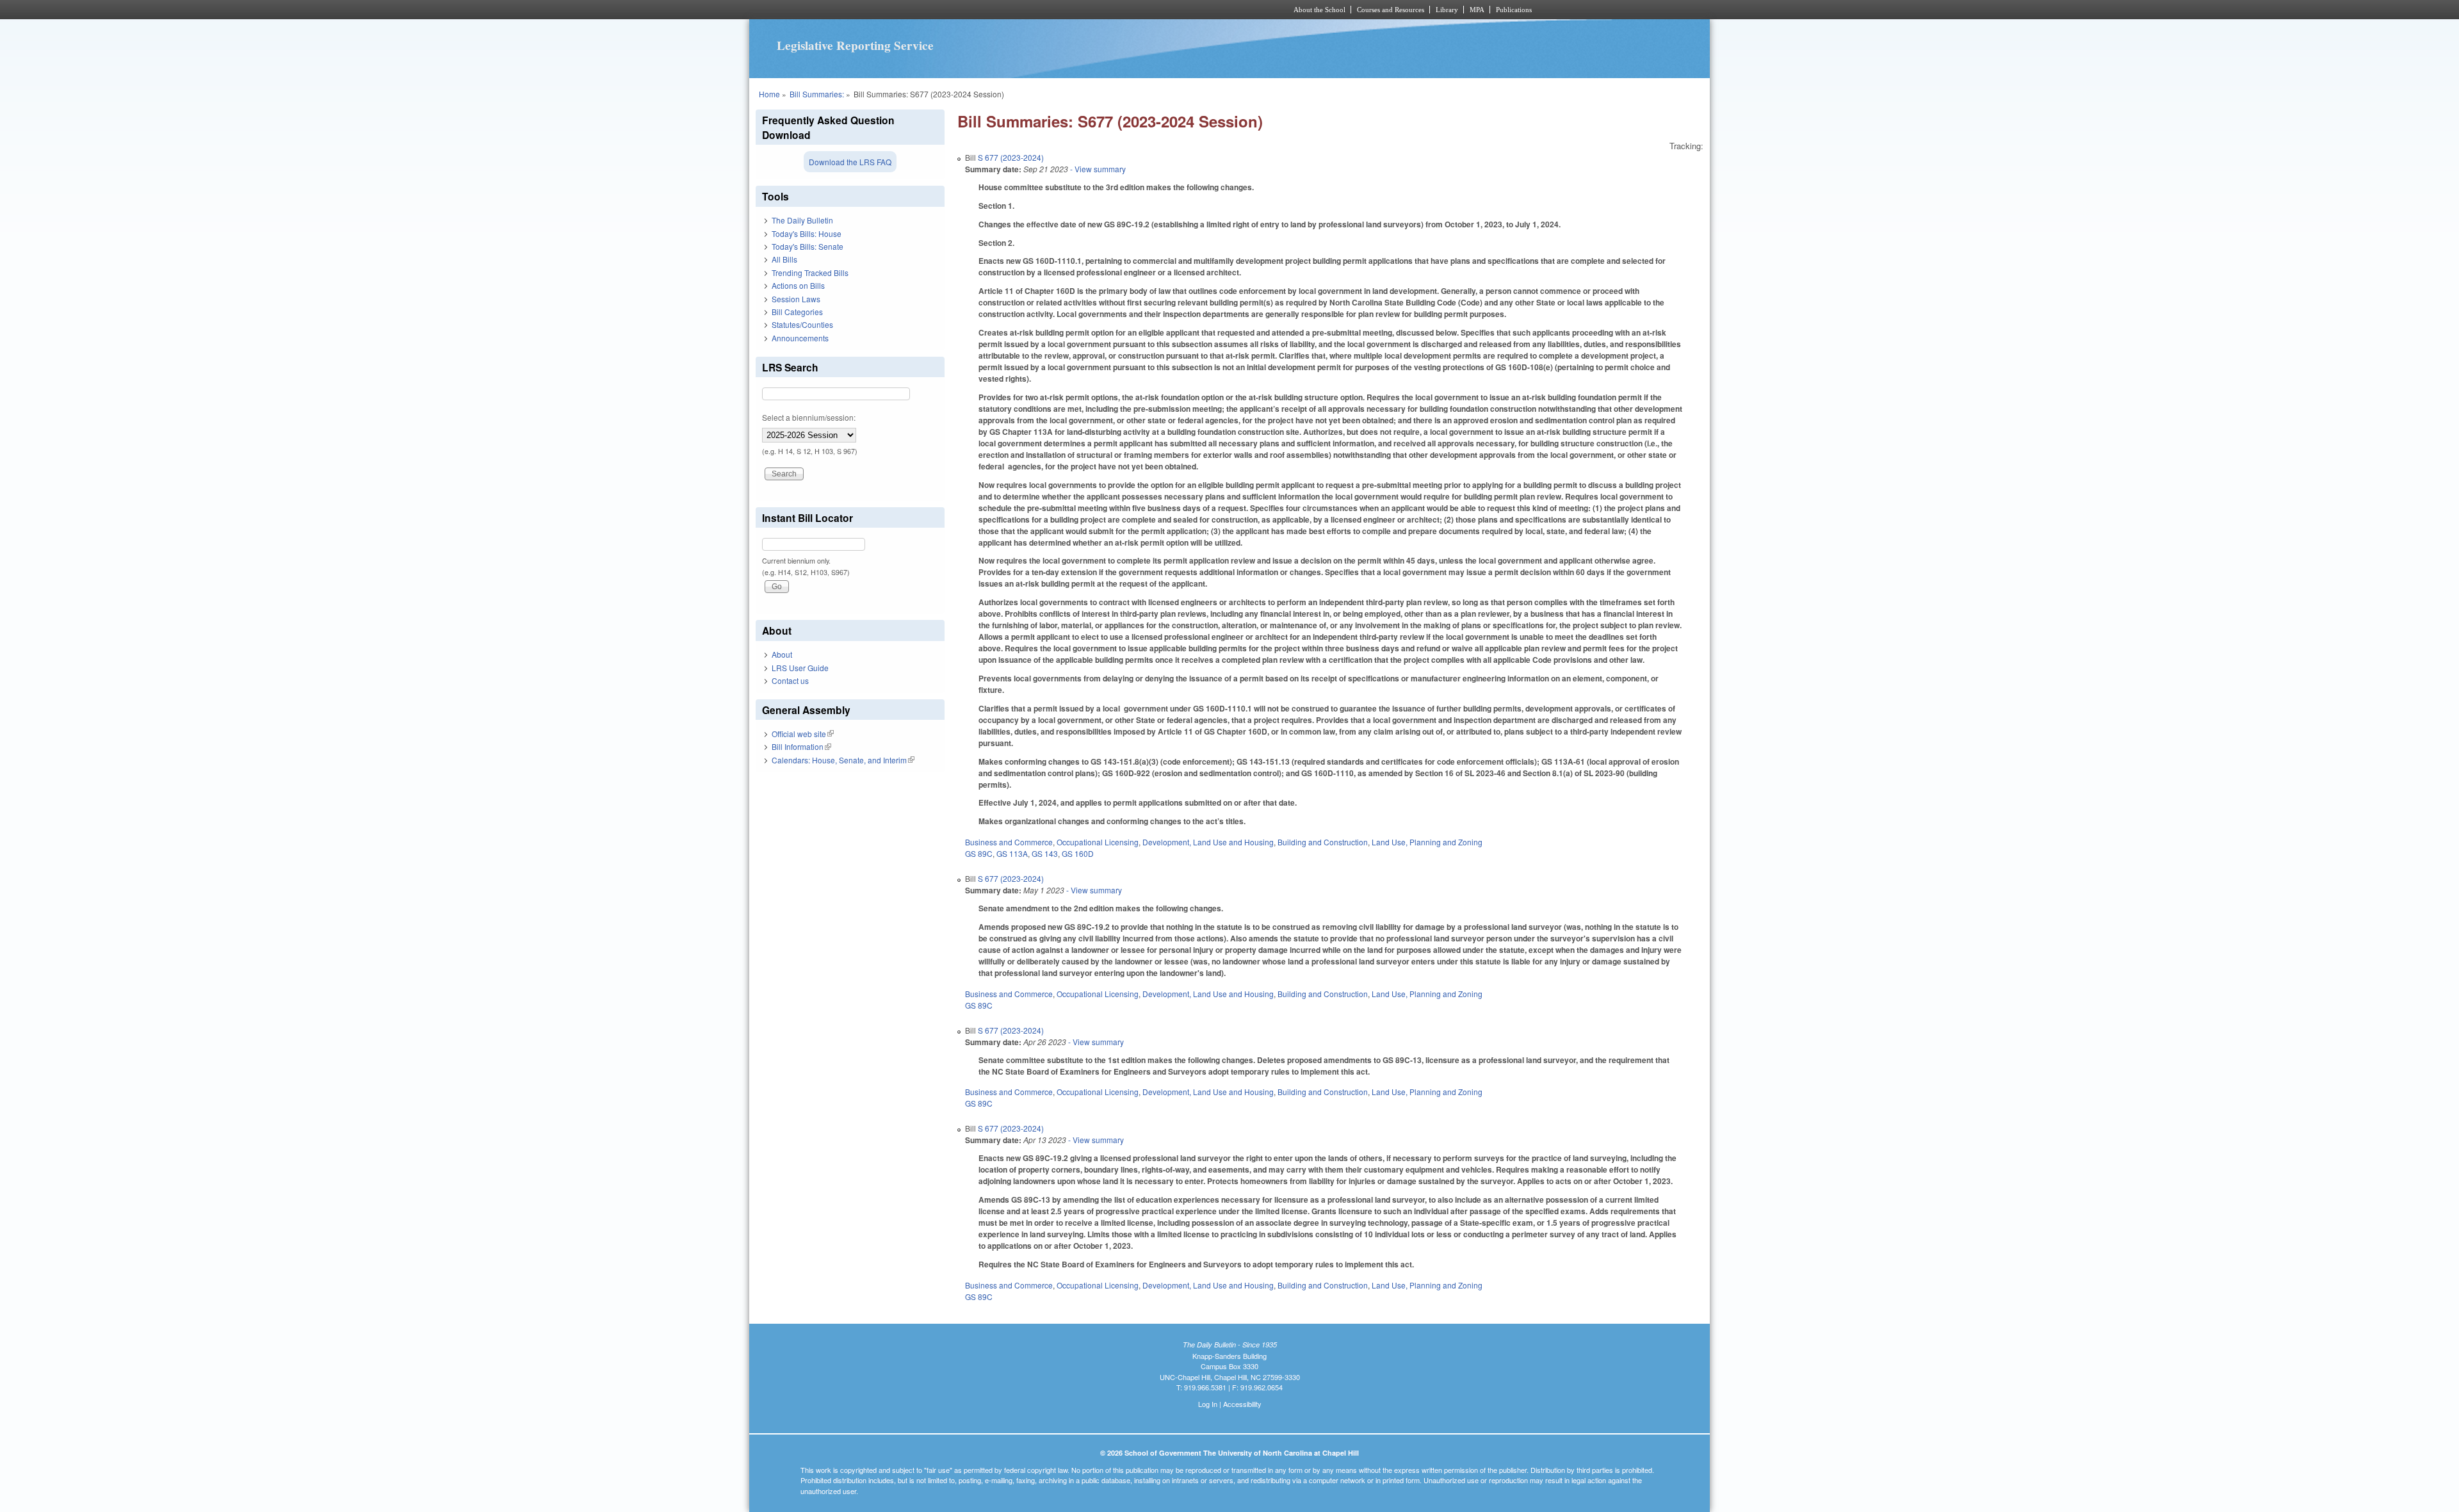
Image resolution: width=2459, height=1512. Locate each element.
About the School (1319, 10)
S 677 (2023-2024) (1011, 157)
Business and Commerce (1009, 842)
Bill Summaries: (817, 94)
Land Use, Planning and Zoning (1427, 842)
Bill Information (801, 746)
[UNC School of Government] (1060, 10)
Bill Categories (797, 312)
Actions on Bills (798, 285)
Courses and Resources (1391, 10)
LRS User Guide (800, 668)
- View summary (1097, 169)
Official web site (803, 734)
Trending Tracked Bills (810, 272)
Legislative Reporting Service (855, 45)
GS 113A (1012, 853)
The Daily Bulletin (802, 220)
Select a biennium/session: (809, 417)
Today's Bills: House (807, 233)
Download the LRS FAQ (850, 162)
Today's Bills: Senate (807, 246)
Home (769, 94)
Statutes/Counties (802, 324)
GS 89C (979, 853)
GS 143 (1045, 853)
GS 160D (1078, 853)
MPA (1477, 10)
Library (1447, 10)
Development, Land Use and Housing (1208, 842)
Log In (1208, 1404)
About (782, 654)
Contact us (790, 680)
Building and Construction (1323, 842)
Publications (1514, 10)
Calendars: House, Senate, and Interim (843, 760)
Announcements (800, 338)
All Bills (784, 259)
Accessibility (1242, 1404)
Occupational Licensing (1098, 842)
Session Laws (796, 299)
